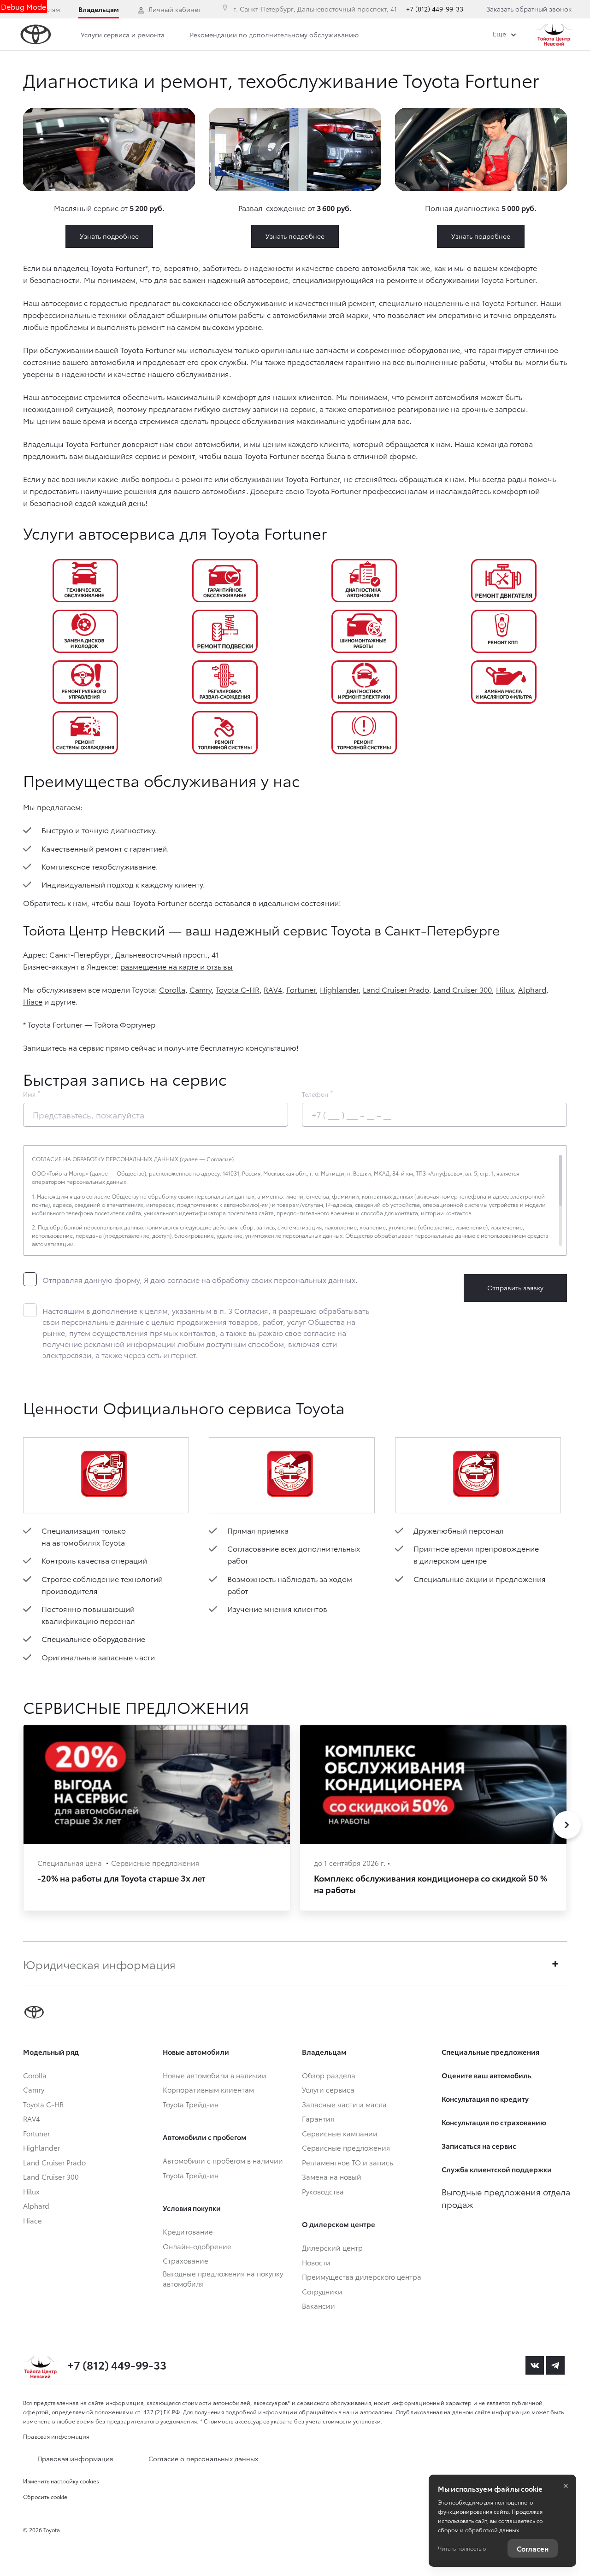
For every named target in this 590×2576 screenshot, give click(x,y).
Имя (29, 1094)
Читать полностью (462, 2548)
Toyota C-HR (238, 989)
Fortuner (301, 989)
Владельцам (99, 9)
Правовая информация (56, 2436)
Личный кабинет (174, 9)
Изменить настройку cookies (61, 2481)
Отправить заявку (515, 1288)
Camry (201, 989)
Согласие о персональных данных (203, 2458)
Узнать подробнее (109, 236)
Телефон (315, 1094)
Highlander (339, 989)
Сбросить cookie (45, 2497)
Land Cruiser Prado (396, 989)
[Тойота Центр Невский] (554, 35)
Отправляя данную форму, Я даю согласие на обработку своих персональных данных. (200, 1279)
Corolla (172, 989)
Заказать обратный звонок (529, 9)
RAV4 (273, 989)
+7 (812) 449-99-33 (435, 9)
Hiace (33, 1001)
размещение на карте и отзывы (177, 966)
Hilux (505, 989)
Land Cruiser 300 (463, 989)
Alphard (532, 989)
